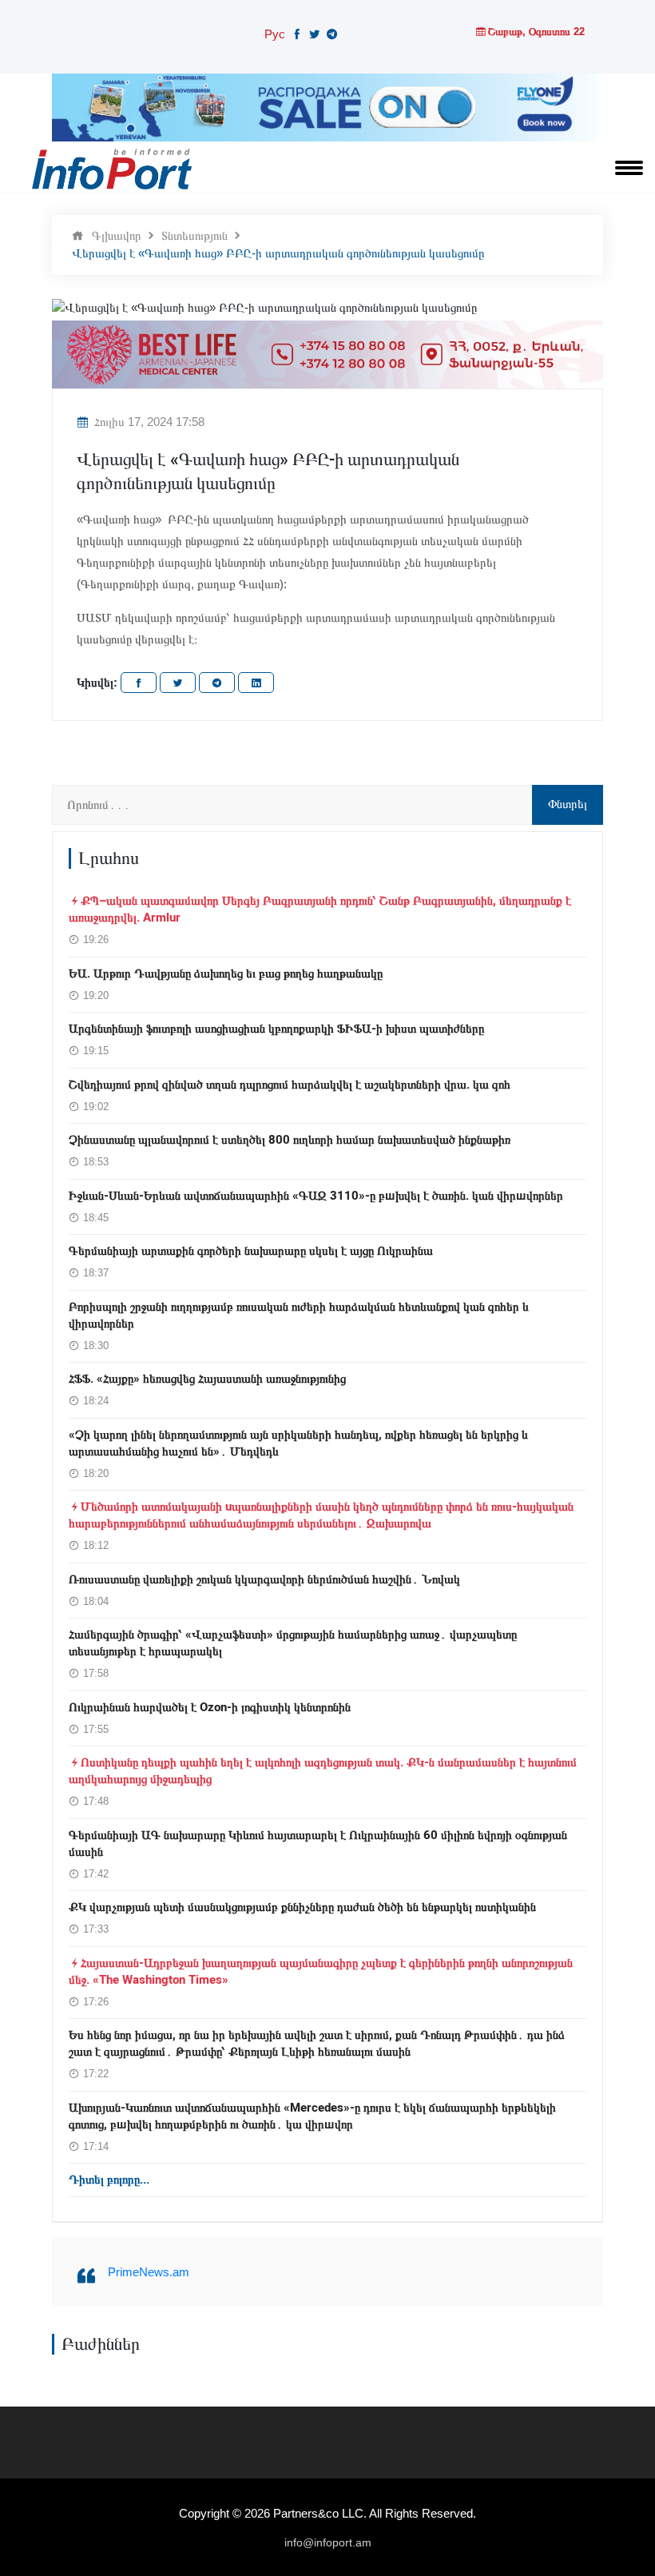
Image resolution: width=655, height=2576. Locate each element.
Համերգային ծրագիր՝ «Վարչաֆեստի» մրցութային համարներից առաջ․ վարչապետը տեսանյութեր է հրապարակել (293, 1643)
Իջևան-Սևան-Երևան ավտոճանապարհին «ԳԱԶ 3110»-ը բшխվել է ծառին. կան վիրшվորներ (316, 1196)
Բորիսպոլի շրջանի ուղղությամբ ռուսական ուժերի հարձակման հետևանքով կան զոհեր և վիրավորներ (299, 1315)
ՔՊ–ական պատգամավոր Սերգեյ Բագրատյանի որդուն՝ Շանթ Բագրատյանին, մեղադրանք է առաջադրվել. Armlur (320, 909)
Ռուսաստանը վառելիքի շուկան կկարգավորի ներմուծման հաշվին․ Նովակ (264, 1579)
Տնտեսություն (195, 235)
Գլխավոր (117, 235)
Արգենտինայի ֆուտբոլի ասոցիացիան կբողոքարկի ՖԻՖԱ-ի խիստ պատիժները (276, 1029)
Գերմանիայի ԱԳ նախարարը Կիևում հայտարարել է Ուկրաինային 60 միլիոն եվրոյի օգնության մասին (318, 1843)
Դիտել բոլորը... (109, 2180)
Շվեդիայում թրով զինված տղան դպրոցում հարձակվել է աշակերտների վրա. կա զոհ (290, 1085)
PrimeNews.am (149, 2272)
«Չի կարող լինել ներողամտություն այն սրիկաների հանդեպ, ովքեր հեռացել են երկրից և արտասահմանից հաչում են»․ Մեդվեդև (298, 1443)
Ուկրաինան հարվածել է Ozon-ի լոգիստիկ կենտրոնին (210, 1707)
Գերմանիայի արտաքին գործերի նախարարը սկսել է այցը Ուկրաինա (251, 1251)
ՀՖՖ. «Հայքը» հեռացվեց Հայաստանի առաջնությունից (207, 1379)
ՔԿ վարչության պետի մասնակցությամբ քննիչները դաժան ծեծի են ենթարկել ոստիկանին (302, 1907)
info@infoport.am (328, 2542)
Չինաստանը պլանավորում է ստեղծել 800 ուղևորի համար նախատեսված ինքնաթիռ (290, 1140)
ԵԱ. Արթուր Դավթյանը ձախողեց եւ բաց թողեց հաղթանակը (226, 973)
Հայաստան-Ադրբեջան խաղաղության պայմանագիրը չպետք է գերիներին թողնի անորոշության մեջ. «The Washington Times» (321, 1971)
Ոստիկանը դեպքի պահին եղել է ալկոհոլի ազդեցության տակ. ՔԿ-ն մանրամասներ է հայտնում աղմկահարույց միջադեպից (323, 1771)
